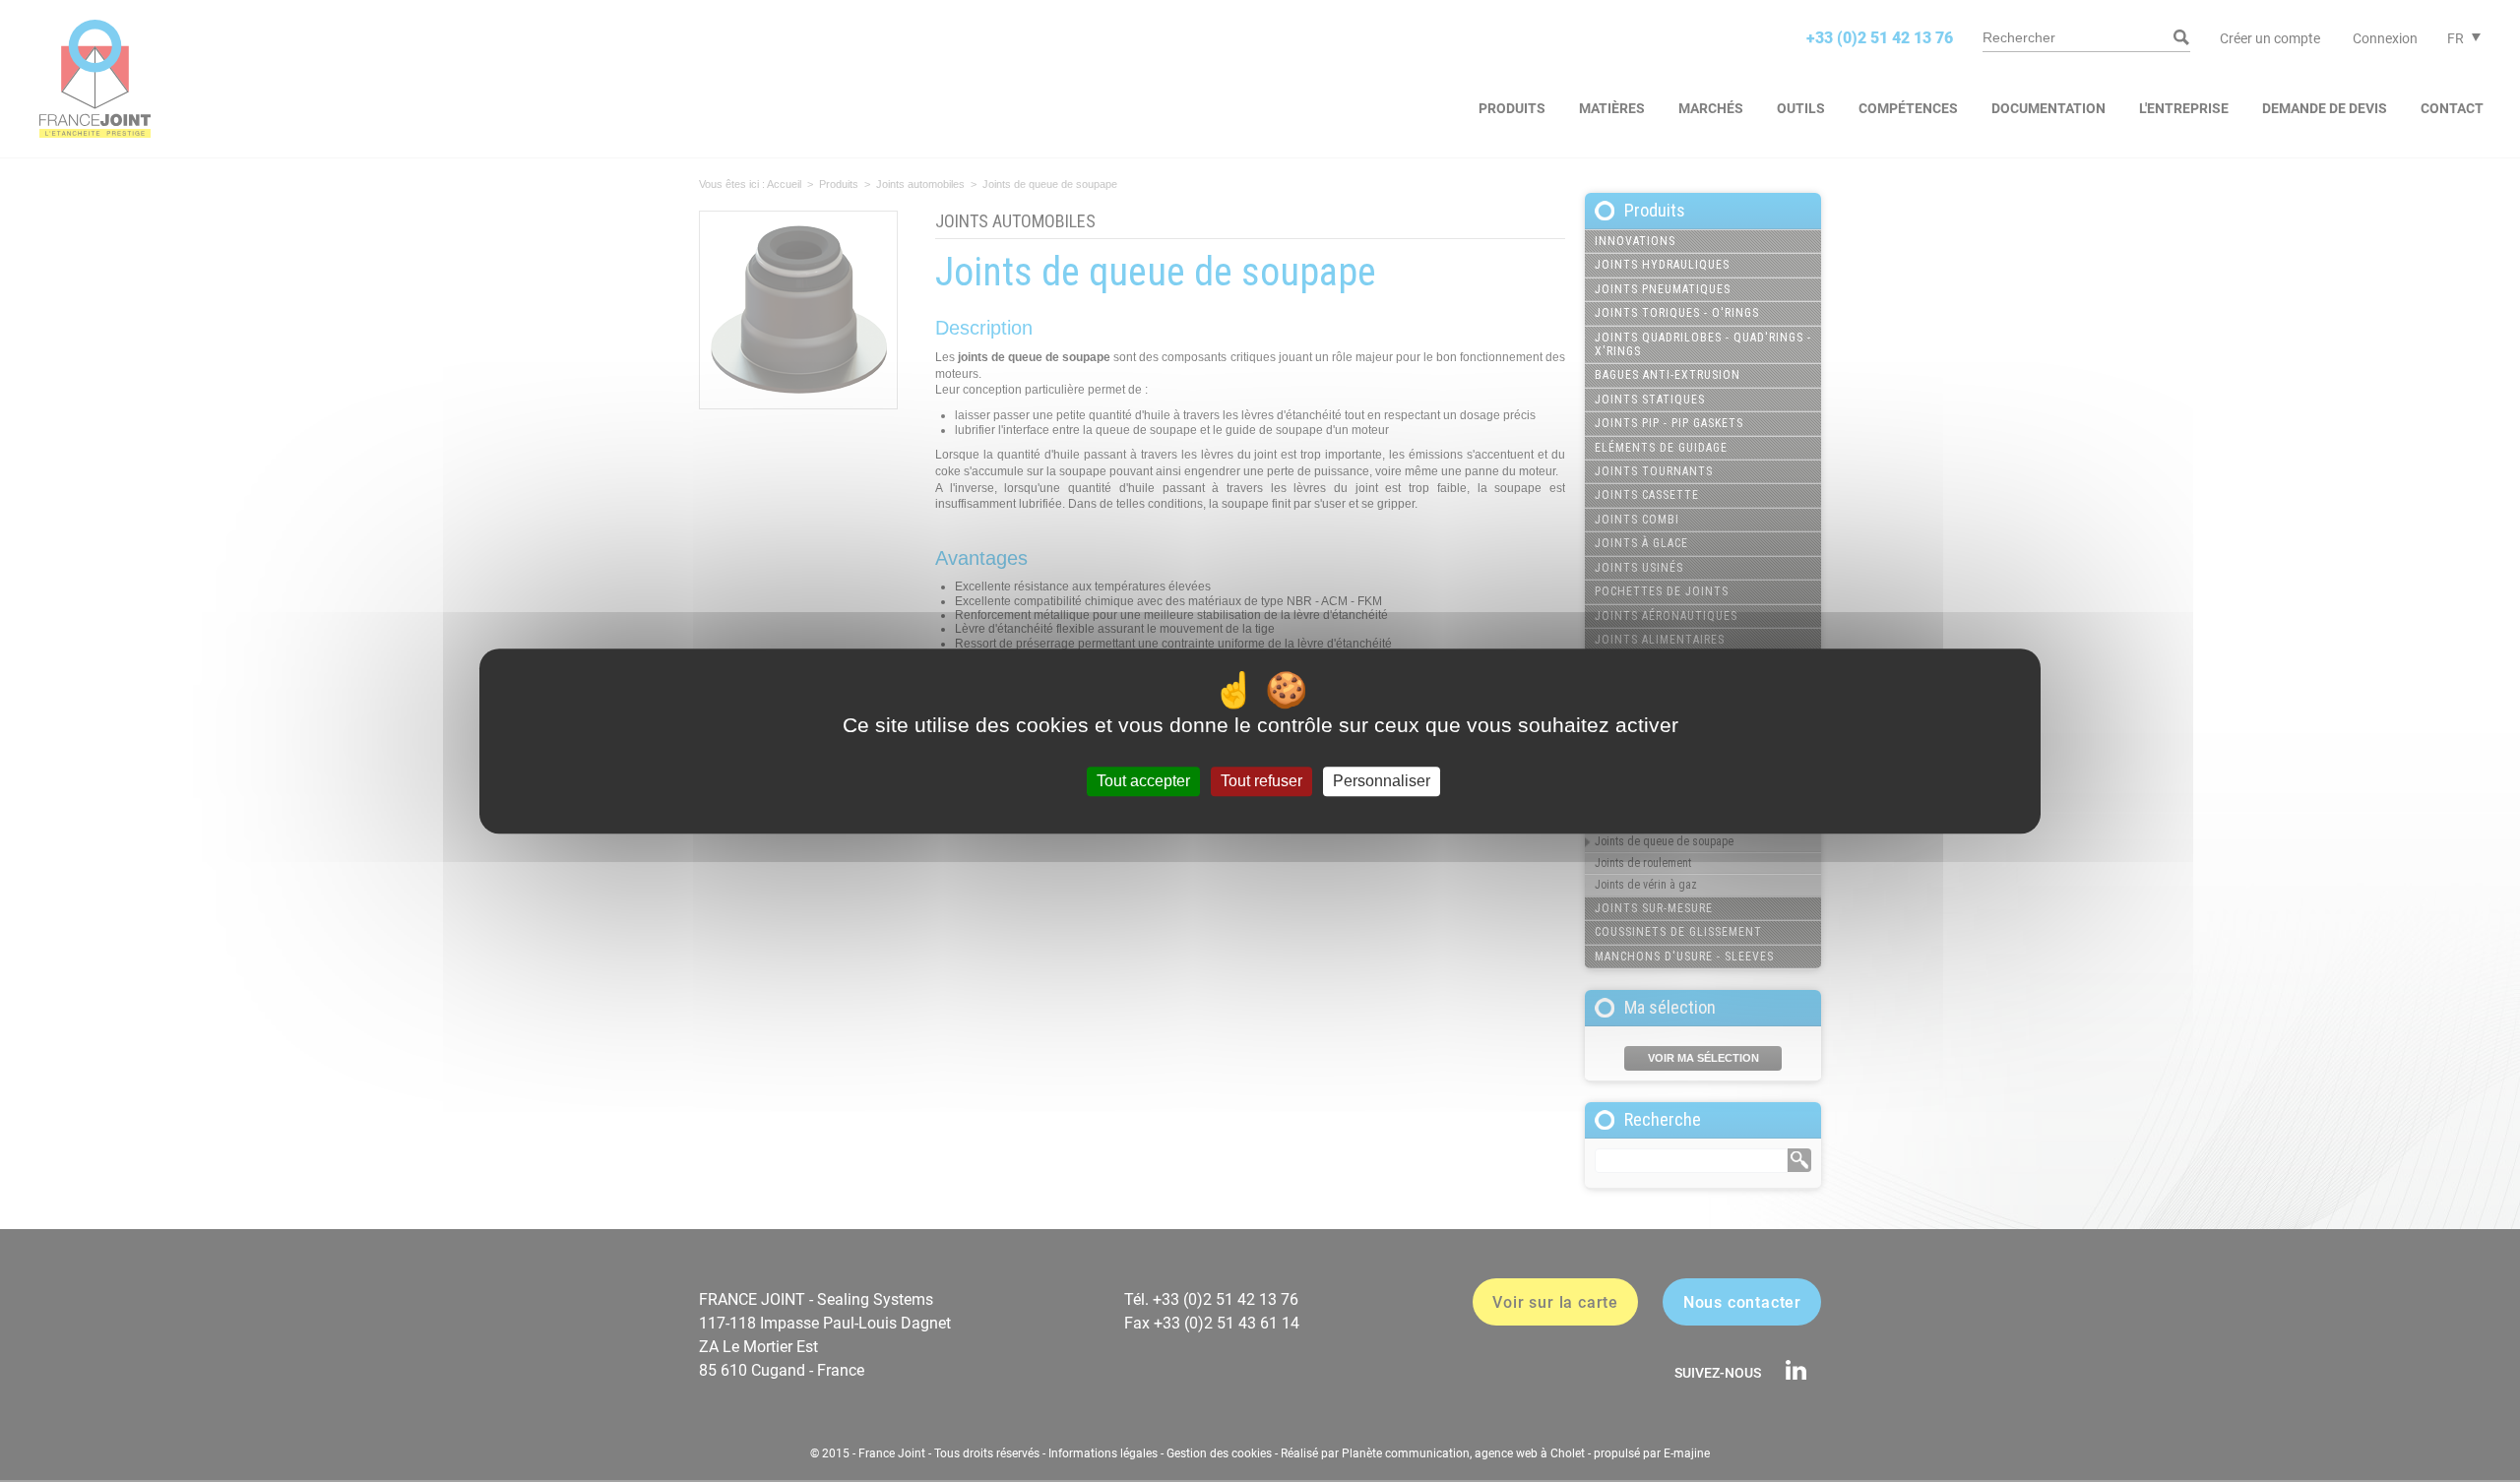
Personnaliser (1382, 782)
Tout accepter (1143, 782)
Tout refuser (1261, 782)
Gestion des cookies (1219, 1453)
